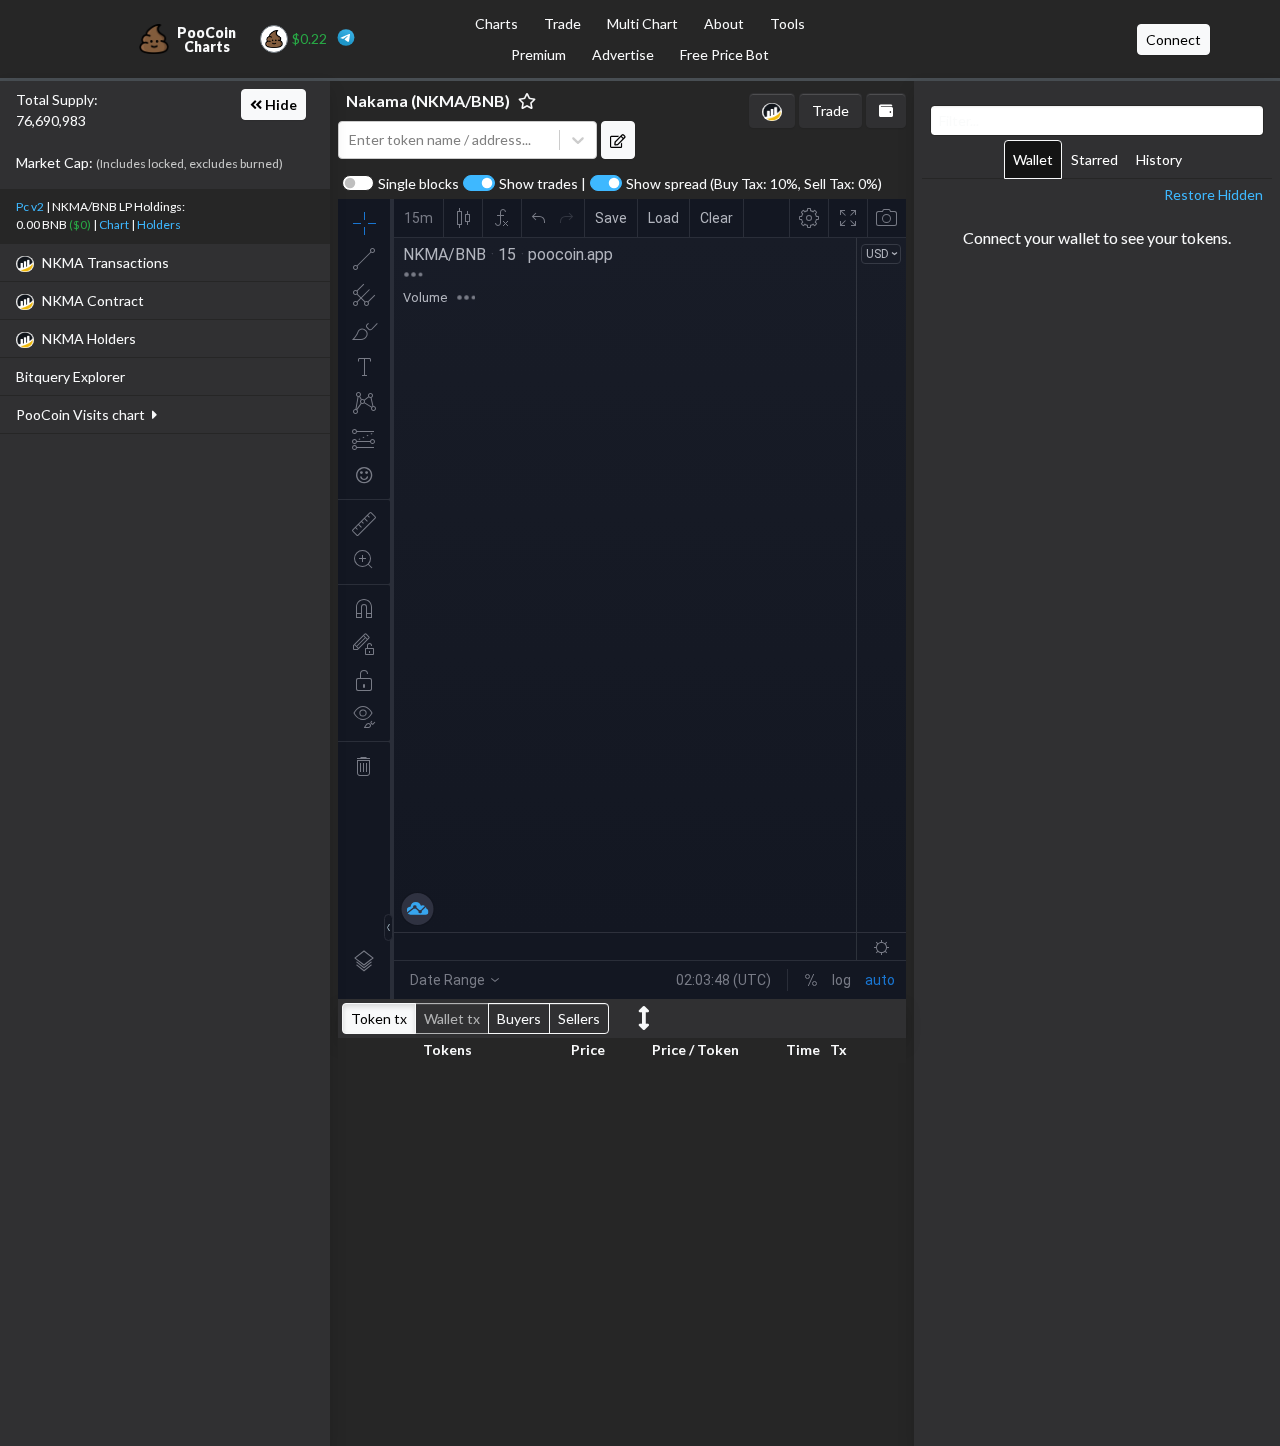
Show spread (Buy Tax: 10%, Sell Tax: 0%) (754, 184)
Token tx (379, 1018)
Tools (787, 23)
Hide (279, 104)
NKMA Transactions (105, 262)
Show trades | (542, 184)
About (724, 23)
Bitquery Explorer (70, 376)
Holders (159, 224)
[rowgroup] (622, 1250)
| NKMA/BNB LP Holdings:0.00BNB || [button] (100, 215)
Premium (538, 54)
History (1159, 159)
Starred (1094, 159)
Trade (562, 23)
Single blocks (418, 184)
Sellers (579, 1018)
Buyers (519, 1018)
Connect (1173, 39)
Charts (496, 23)
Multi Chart (642, 23)
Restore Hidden (1213, 194)
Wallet (1033, 159)
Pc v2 (30, 206)
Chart (114, 224)
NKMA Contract (93, 300)
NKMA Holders (89, 338)
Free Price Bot (724, 54)
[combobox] (449, 140)
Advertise (623, 54)
